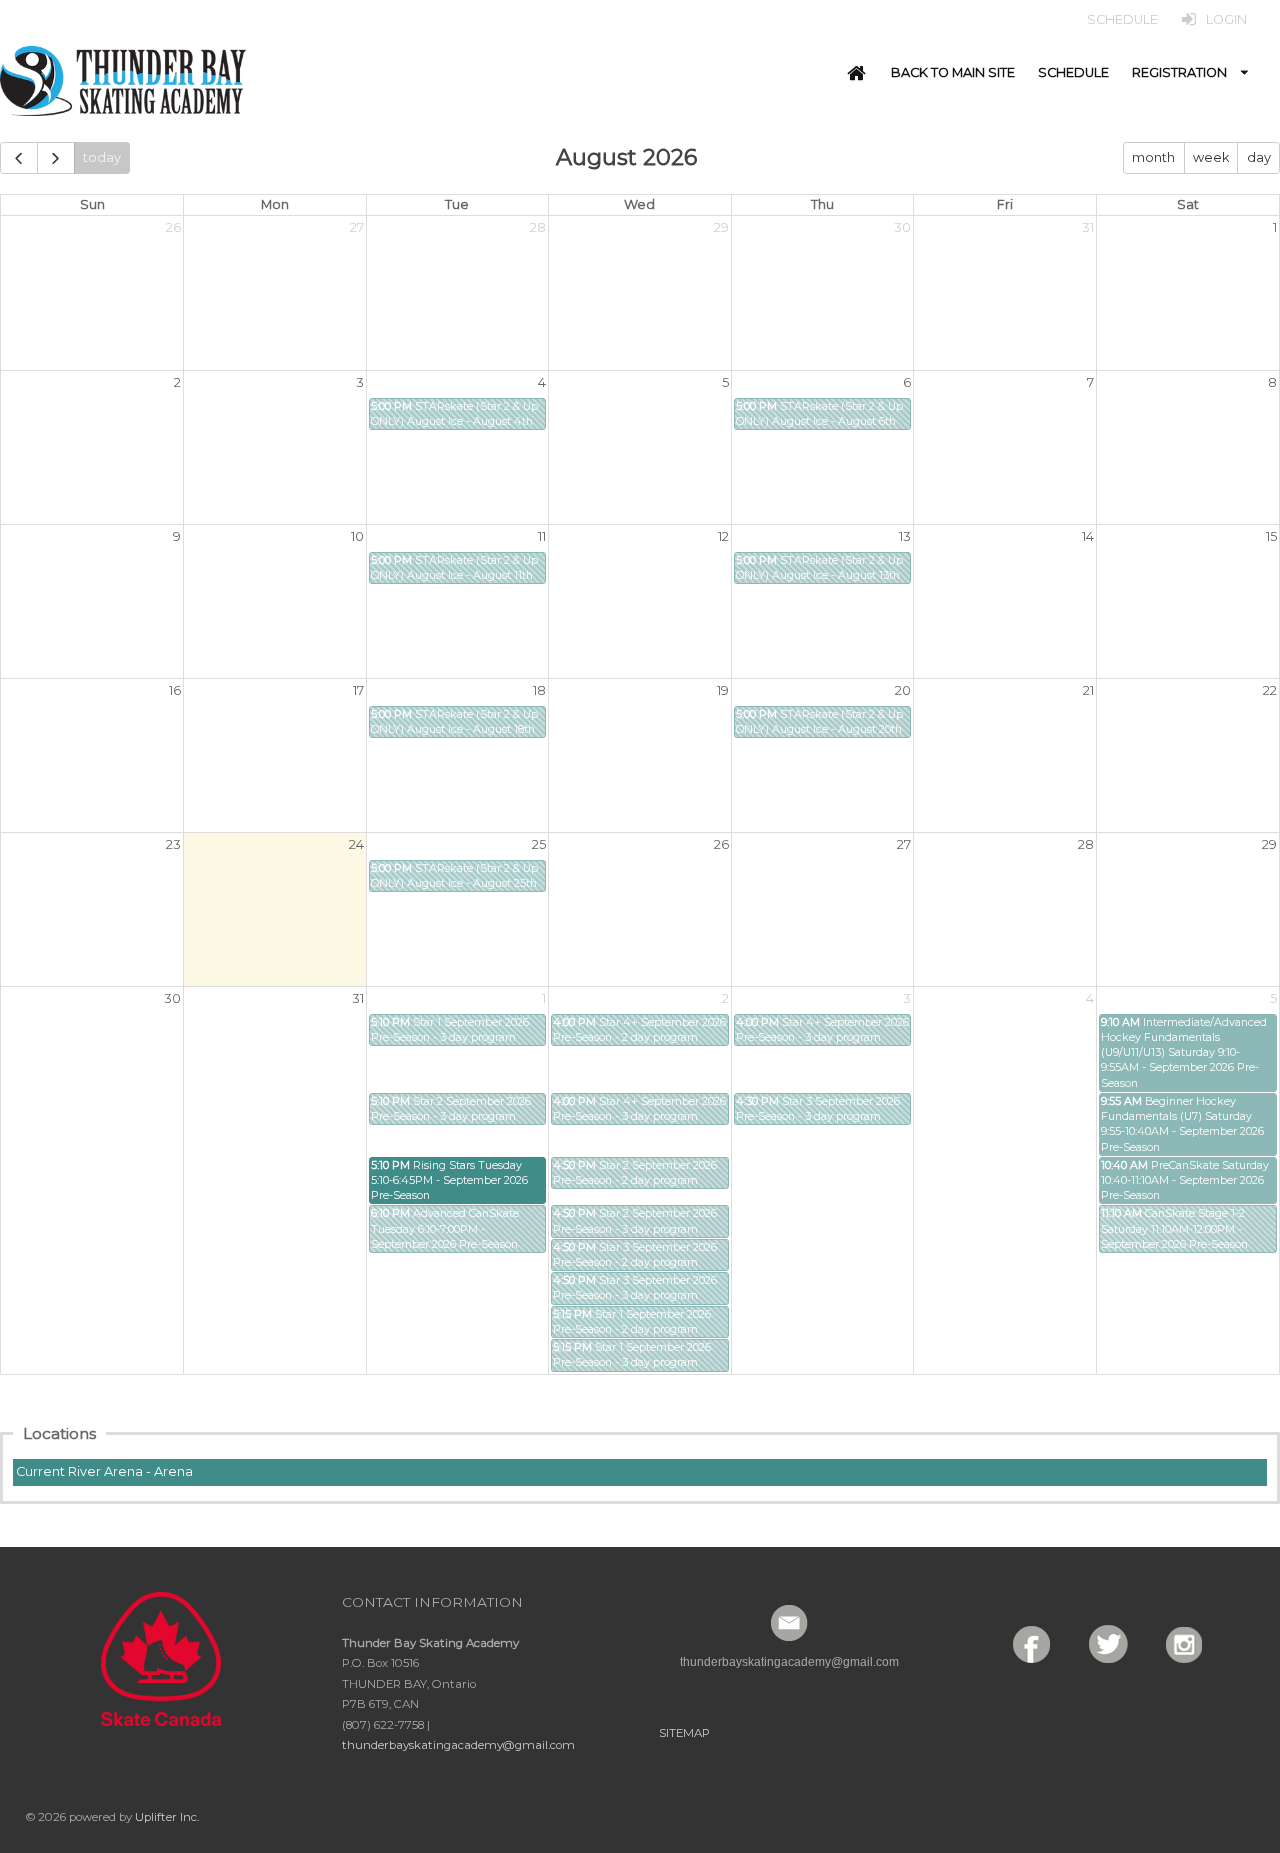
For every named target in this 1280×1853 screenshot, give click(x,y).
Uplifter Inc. (167, 1817)
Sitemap (684, 1733)
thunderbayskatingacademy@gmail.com (458, 1745)
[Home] (856, 73)
